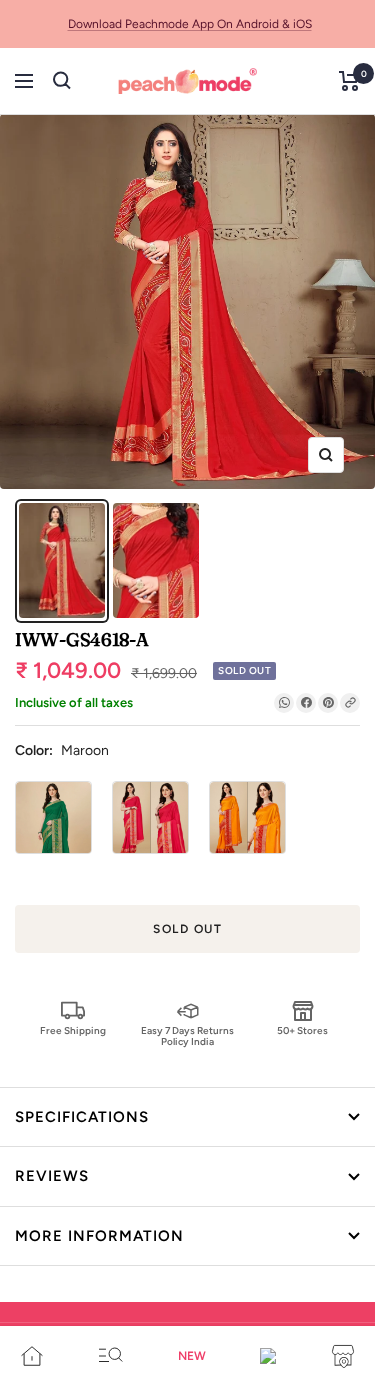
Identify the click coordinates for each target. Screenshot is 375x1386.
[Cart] (349, 81)
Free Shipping (73, 1030)
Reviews (52, 1176)
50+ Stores (302, 1030)
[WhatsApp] (284, 703)
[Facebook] (306, 703)
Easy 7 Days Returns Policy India (187, 1035)
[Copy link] (350, 703)
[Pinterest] (328, 703)
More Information (99, 1236)
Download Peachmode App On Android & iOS (190, 24)
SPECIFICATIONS (82, 1117)
